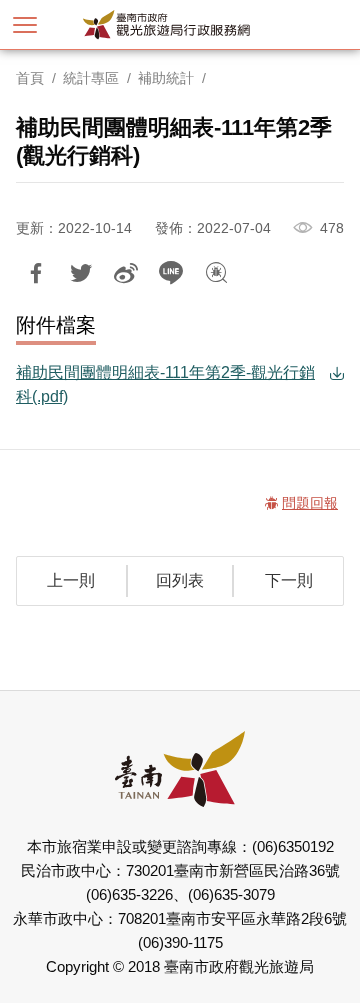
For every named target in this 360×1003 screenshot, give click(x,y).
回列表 (180, 580)
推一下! (81, 273)
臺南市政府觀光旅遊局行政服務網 (199, 24)
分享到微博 (126, 273)
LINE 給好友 (171, 273)
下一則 (289, 580)
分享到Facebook (36, 273)
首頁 (30, 78)
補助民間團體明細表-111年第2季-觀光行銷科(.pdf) (165, 384)
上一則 (71, 580)
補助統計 (166, 78)
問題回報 (216, 273)
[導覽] (25, 25)
